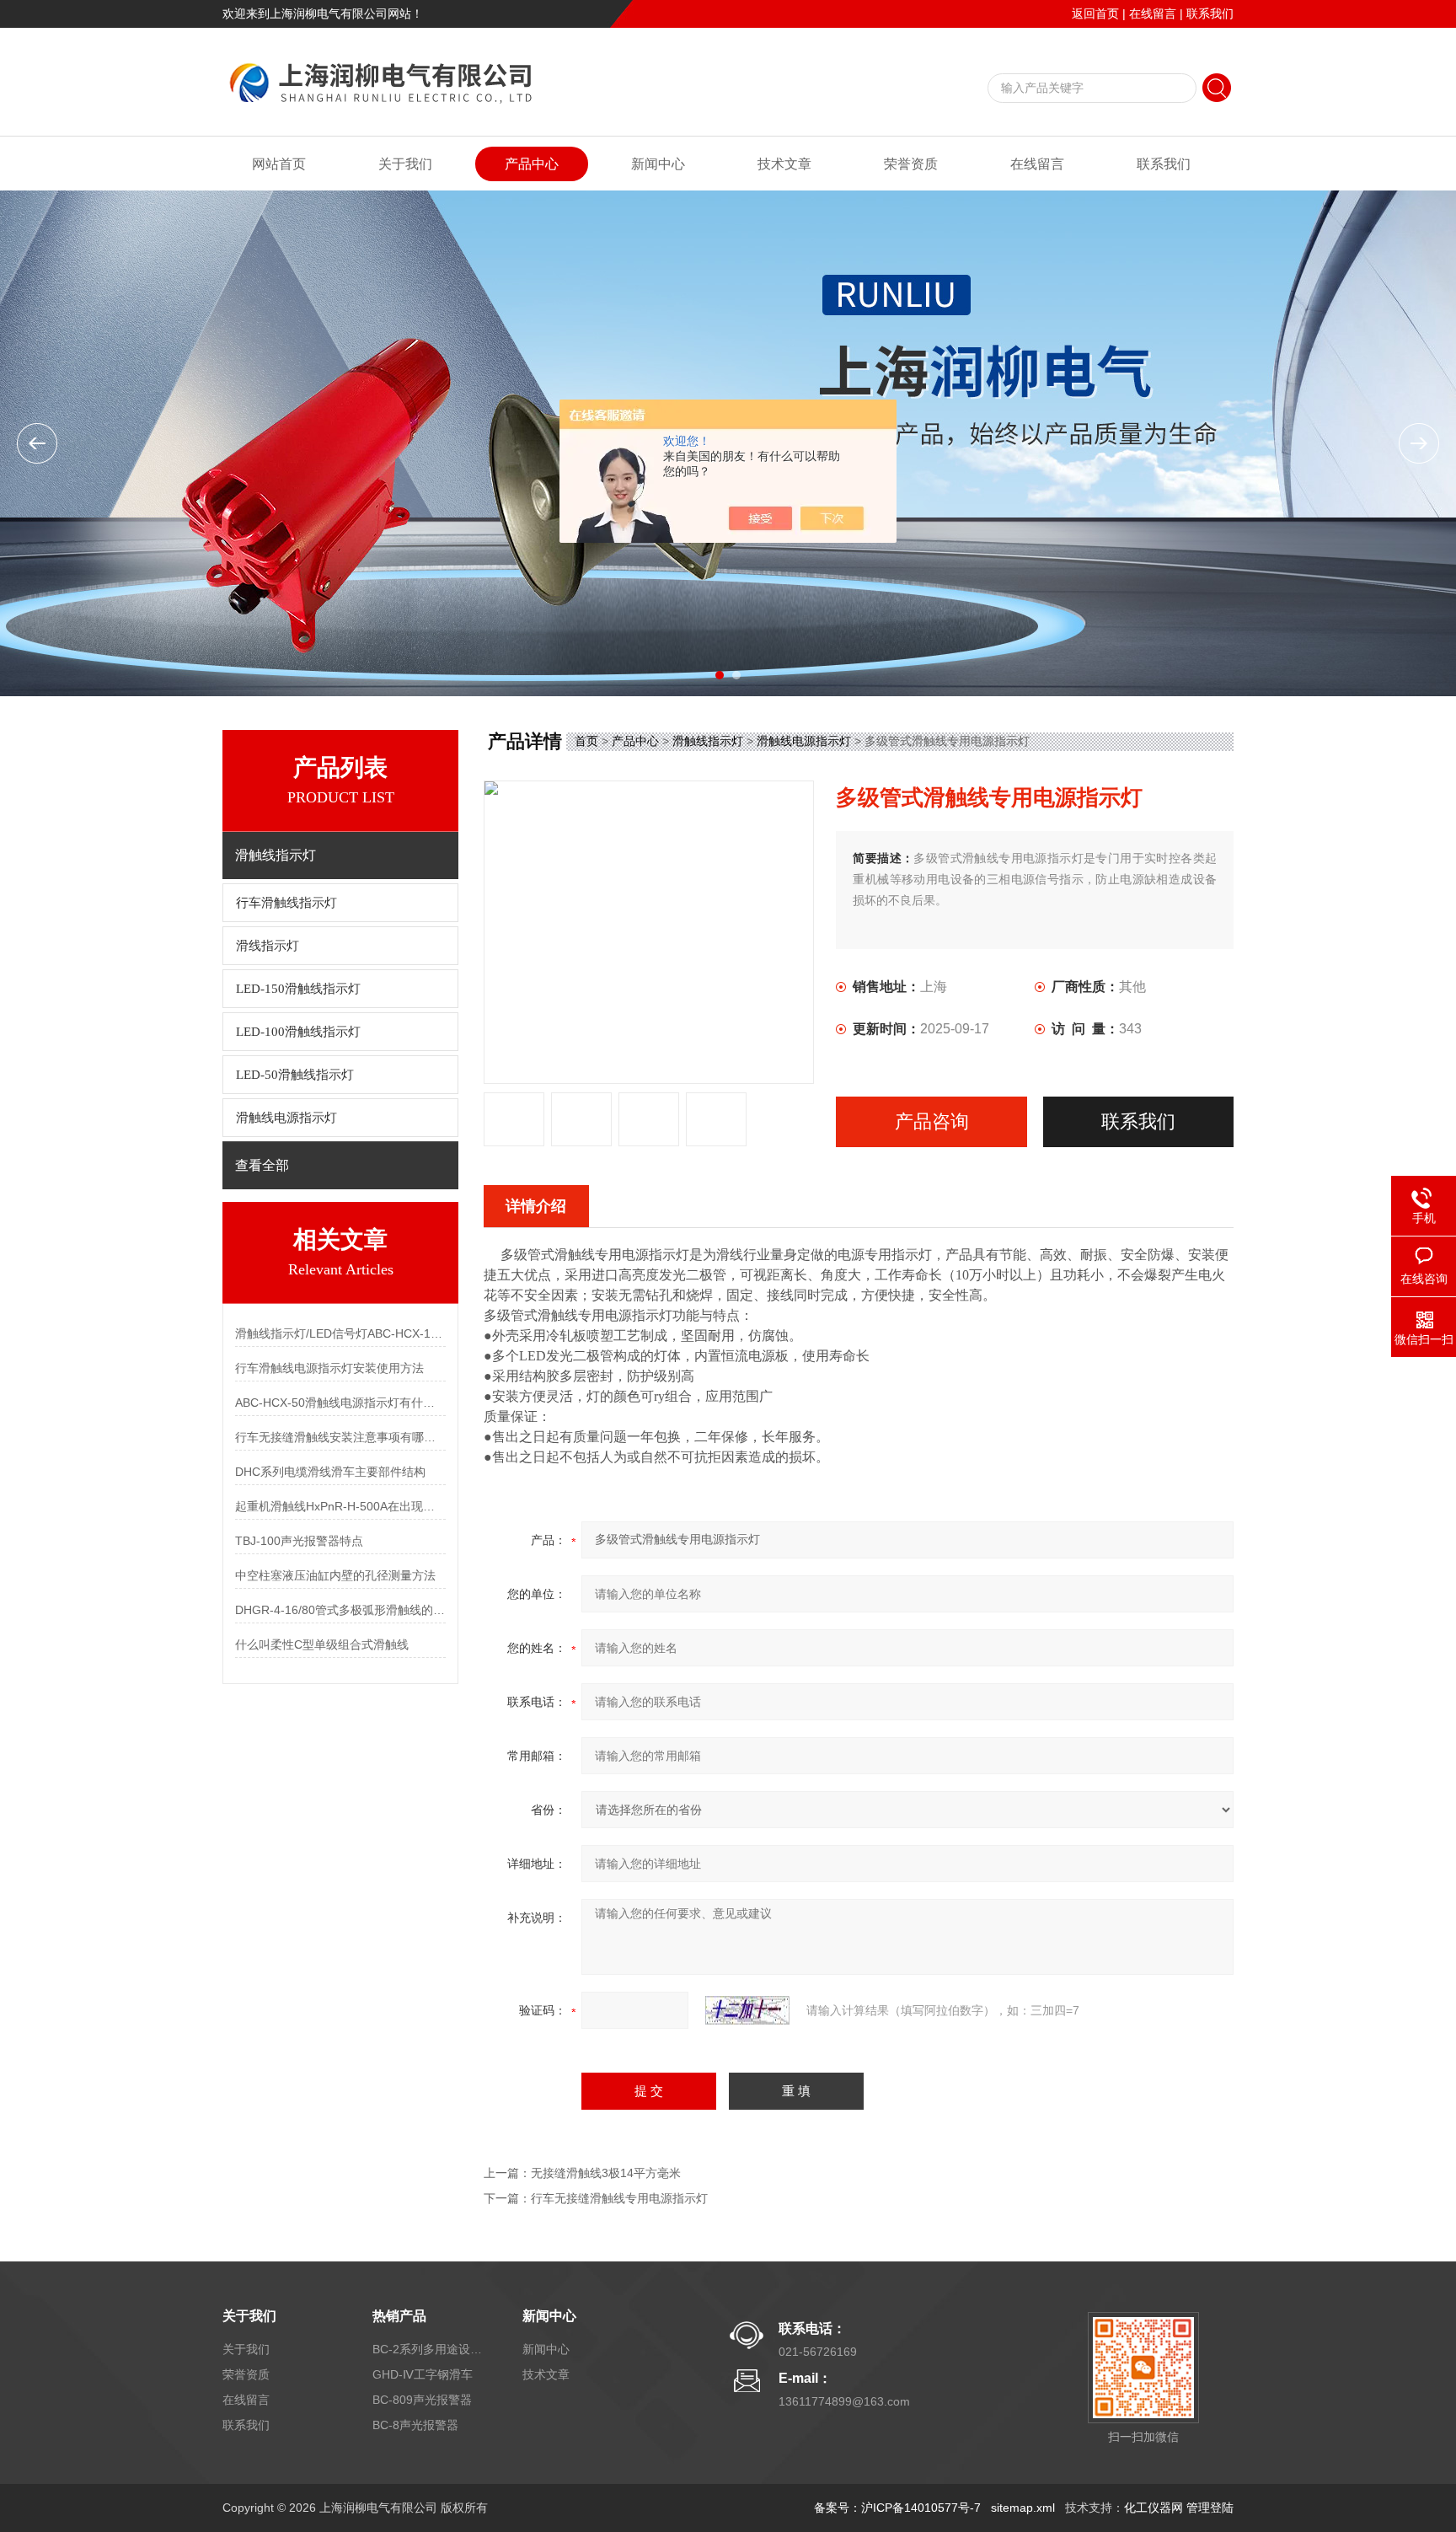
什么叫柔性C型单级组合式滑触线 (322, 1644)
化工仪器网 (1154, 2508)
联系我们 (1210, 13)
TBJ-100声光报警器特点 (299, 1541)
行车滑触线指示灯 (286, 903)
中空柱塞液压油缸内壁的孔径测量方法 (335, 1575)
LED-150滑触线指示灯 (298, 989)
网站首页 (279, 164)
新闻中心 (658, 164)
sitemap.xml (1023, 2508)
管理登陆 (1210, 2508)
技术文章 (784, 164)
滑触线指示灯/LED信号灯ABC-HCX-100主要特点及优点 (340, 1333)
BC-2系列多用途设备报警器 (427, 2349)
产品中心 (532, 164)
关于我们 (405, 164)
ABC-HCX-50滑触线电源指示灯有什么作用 (340, 1403)
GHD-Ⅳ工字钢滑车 (423, 2374)
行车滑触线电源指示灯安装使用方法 (329, 1368)
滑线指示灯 (268, 946)
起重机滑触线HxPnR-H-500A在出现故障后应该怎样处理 (340, 1506)
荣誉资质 (911, 164)
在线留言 (1153, 13)
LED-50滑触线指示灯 (295, 1075)
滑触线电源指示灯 (286, 1118)
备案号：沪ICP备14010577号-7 (897, 2508)
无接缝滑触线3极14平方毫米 (606, 2173)
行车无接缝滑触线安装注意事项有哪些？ (340, 1437)
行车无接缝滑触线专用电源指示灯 (619, 2198)
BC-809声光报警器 (422, 2400)
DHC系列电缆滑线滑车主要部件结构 (330, 1472)
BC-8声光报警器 (415, 2425)
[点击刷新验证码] (747, 2010)
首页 (586, 741)
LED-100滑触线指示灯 (298, 1032)
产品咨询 (932, 1121)
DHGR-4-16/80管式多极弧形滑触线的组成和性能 (340, 1610)
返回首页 (1095, 13)
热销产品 (399, 2316)
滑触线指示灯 (708, 741)
